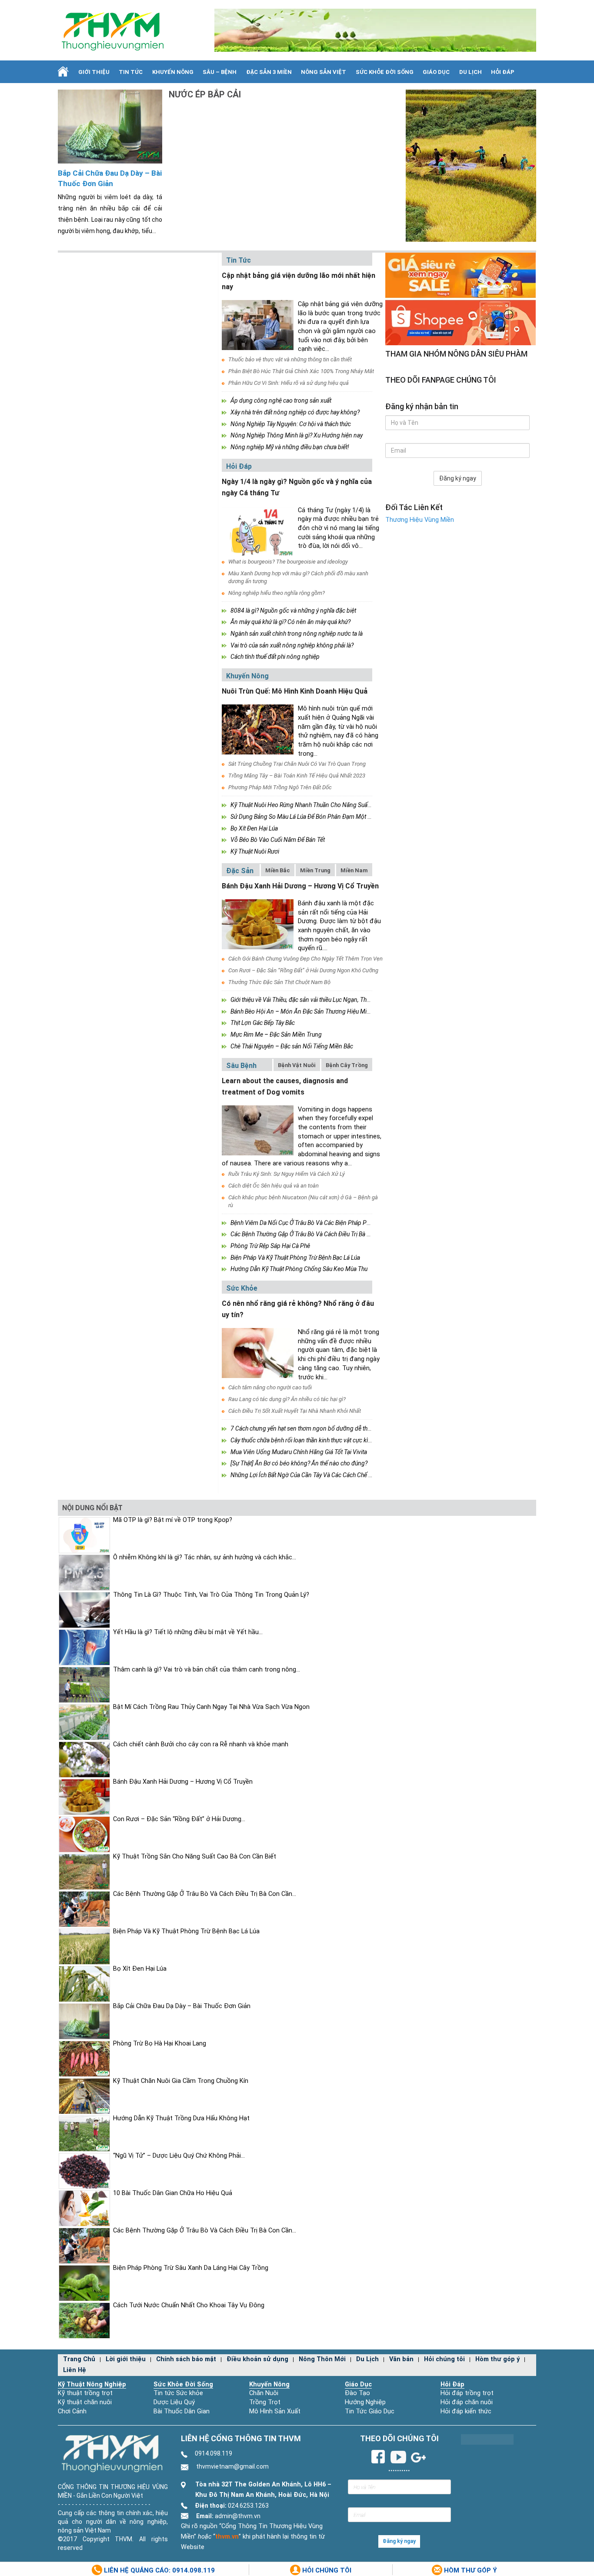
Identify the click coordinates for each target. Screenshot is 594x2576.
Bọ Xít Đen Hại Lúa (254, 828)
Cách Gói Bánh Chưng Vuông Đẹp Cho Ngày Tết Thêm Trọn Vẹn (305, 959)
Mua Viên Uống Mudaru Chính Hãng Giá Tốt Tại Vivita (299, 1452)
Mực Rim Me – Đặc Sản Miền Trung (276, 1034)
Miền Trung (315, 870)
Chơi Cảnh (72, 2411)
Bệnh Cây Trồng (347, 1065)
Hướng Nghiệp (365, 2402)
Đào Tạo (357, 2393)
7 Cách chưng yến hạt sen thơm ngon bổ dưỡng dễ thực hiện (308, 1428)
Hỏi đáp (503, 72)
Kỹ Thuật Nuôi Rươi (255, 851)
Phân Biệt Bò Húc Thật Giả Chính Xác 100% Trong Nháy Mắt (301, 371)
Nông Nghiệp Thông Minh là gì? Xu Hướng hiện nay (297, 435)
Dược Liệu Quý (174, 2402)
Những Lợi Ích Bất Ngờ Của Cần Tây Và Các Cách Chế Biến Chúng (314, 1475)
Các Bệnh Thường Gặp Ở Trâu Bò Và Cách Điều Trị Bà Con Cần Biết (315, 1234)
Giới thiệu (94, 72)
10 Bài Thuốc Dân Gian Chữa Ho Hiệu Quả (173, 2193)
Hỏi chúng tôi (444, 2359)
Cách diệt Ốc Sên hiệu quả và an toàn (274, 1186)
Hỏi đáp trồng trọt (467, 2393)
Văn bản (401, 2359)
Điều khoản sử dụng (257, 2359)
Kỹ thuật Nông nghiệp (92, 2384)
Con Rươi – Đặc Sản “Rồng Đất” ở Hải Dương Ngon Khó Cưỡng (303, 970)
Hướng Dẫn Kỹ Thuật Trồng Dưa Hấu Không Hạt (181, 2118)
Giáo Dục (436, 72)
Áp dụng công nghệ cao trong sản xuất (281, 400)
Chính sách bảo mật (186, 2359)
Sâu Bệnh (241, 1066)
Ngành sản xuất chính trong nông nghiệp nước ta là (297, 634)
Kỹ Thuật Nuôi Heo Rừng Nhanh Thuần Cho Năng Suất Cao (306, 805)
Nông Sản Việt (324, 72)
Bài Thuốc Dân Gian (182, 2411)
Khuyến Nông (173, 72)
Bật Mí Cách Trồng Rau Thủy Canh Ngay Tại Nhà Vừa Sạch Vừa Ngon (211, 1707)
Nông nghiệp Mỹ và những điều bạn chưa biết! (290, 447)
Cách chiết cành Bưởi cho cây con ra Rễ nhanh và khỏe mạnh (201, 1744)
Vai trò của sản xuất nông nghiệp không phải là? (292, 645)
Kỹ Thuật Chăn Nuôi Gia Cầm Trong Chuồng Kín (181, 2081)
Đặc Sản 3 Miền (269, 72)
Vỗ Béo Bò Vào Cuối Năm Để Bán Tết (278, 840)
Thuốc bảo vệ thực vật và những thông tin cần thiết (290, 359)
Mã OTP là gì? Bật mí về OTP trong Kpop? (173, 1520)
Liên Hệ (75, 2370)
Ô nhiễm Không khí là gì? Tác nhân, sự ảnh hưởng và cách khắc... (205, 1557)
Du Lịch (471, 72)
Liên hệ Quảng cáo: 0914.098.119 (159, 2570)
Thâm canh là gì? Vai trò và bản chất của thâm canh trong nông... (207, 1670)
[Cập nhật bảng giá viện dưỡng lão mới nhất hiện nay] (258, 325)
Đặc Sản (240, 871)
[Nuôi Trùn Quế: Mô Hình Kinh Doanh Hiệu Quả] (258, 729)
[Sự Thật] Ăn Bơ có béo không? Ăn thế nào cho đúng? (299, 1463)
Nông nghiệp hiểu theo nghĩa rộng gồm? (277, 593)
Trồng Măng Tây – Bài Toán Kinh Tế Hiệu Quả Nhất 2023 (297, 776)
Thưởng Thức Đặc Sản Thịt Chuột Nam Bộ (279, 982)
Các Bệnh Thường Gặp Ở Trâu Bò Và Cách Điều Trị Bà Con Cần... (205, 1894)
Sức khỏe (242, 1288)
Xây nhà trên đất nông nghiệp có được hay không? (295, 412)
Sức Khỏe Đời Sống (183, 2384)
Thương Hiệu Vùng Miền (420, 520)
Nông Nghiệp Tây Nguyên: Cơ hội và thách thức (291, 424)
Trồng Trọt (265, 2402)
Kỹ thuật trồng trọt (85, 2393)
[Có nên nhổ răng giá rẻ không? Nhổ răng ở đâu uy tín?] (258, 1353)
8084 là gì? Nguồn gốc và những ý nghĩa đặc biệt (293, 611)
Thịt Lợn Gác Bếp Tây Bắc (263, 1023)
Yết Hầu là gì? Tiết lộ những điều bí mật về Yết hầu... (188, 1632)
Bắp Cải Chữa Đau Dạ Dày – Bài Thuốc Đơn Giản (110, 179)
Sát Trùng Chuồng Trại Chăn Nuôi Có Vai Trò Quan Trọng (297, 764)
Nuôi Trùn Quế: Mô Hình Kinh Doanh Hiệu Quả (295, 691)
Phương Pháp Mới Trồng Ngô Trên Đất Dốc (280, 787)
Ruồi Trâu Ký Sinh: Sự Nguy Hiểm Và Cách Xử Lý (287, 1174)
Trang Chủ (79, 2359)
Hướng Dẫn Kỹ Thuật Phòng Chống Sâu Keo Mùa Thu (299, 1269)
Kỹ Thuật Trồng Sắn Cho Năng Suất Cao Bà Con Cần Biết (195, 1857)
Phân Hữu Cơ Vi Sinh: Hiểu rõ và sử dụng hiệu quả (289, 383)
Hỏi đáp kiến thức (466, 2411)
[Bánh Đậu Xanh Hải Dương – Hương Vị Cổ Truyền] (258, 924)
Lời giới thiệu (126, 2359)
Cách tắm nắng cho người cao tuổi (270, 1387)
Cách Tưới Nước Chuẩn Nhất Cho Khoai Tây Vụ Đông (189, 2305)
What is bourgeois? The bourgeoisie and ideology (288, 562)
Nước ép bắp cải (205, 94)
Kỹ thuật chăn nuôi (85, 2402)
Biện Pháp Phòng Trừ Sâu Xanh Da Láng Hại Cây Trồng (191, 2268)
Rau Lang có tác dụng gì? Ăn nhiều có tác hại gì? (287, 1399)
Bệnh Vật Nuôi (297, 1065)
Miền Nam (354, 870)
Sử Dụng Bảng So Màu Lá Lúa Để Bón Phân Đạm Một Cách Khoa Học (319, 817)
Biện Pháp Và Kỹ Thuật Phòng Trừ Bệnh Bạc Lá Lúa (295, 1258)
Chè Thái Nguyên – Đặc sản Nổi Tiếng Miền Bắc (292, 1046)
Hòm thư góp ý (497, 2359)
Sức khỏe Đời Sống (385, 72)
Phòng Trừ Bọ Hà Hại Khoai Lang (160, 2044)
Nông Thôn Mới (322, 2359)
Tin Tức (131, 72)
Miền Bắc (278, 870)
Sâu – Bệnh (220, 72)
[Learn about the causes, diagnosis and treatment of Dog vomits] (258, 1130)
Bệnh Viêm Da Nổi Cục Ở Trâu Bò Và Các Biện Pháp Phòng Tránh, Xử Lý (322, 1223)
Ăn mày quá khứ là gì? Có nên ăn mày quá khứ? (290, 622)
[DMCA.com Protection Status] (487, 2439)
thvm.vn (227, 2537)
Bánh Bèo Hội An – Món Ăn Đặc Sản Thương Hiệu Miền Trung (310, 1011)
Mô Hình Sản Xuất (275, 2411)
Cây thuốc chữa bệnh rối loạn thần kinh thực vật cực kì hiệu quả (310, 1440)
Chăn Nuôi (264, 2393)
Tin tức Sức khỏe (178, 2393)
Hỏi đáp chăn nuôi (467, 2402)
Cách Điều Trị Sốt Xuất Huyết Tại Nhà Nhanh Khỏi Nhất (295, 1411)
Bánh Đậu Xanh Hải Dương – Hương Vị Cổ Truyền (300, 886)
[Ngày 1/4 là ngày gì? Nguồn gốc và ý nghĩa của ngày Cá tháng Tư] (258, 531)
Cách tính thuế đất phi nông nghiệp (275, 657)
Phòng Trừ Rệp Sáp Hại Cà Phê (270, 1246)
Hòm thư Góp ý (470, 2570)
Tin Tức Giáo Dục (370, 2411)
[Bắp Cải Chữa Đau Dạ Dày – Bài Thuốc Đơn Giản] (110, 126)
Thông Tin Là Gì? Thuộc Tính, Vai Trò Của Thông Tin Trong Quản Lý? (211, 1595)
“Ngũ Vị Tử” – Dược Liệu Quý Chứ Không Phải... (179, 2156)
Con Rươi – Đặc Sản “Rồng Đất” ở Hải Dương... (179, 1819)
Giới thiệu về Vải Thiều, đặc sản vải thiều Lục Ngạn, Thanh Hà (308, 1000)
